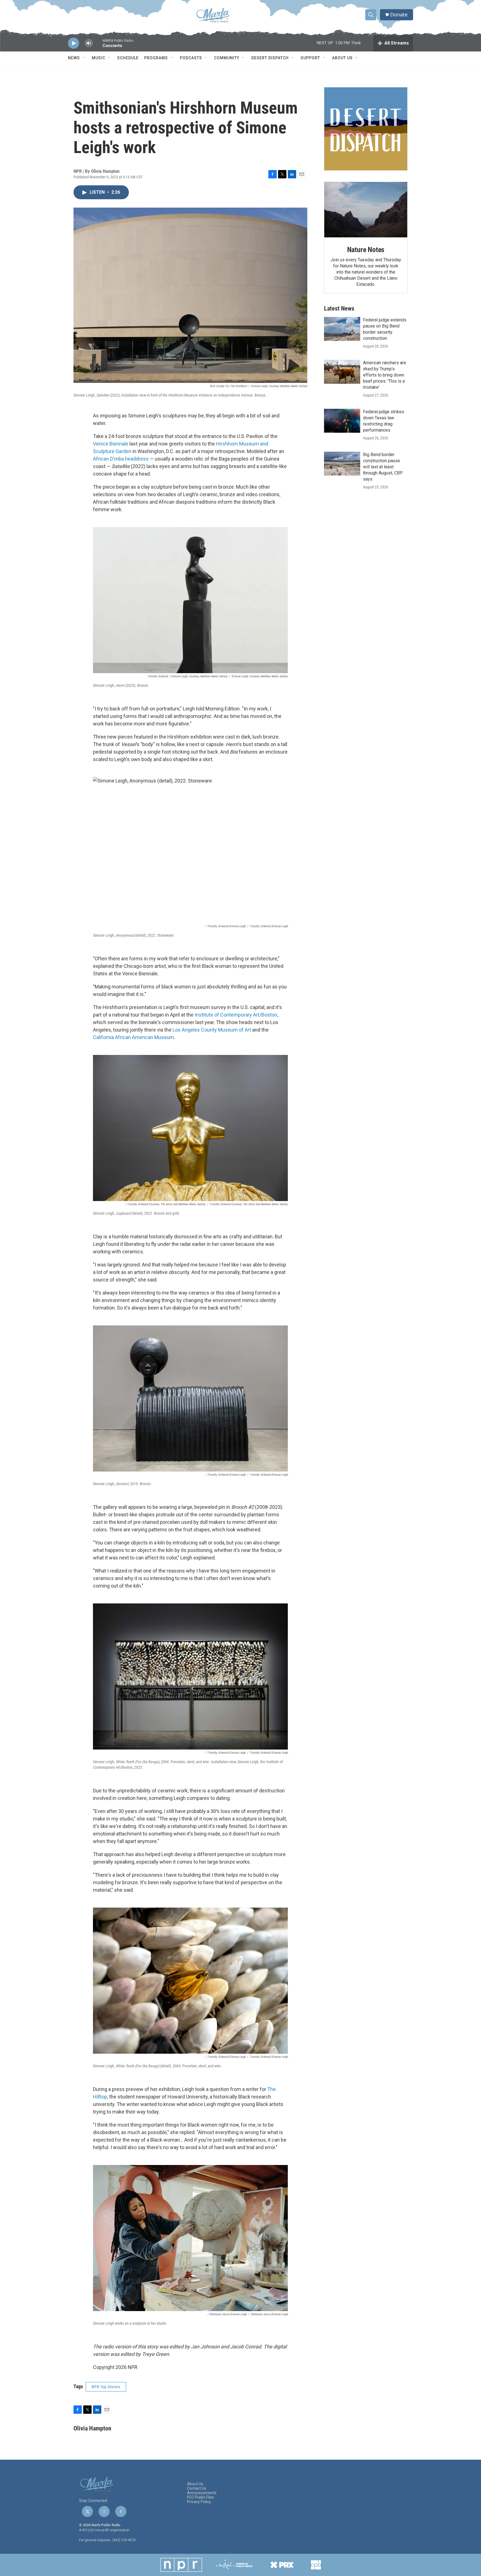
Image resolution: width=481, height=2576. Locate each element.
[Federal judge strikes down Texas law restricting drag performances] (342, 421)
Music (99, 58)
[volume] (89, 43)
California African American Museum (133, 1037)
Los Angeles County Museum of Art (212, 1030)
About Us (342, 58)
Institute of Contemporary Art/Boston (236, 1015)
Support (310, 58)
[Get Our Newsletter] (366, 129)
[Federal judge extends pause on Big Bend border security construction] (342, 329)
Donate (399, 15)
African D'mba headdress (121, 459)
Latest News (339, 308)
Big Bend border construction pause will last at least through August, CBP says (383, 467)
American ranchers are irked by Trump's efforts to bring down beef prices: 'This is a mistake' (385, 375)
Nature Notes (366, 250)
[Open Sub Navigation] (84, 58)
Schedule (128, 58)
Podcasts (191, 58)
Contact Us (197, 2488)
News (74, 58)
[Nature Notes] (366, 210)
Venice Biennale (111, 444)
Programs (156, 58)
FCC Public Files (201, 2497)
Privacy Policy (199, 2502)
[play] (73, 43)
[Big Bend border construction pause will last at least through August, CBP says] (342, 464)
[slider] (98, 46)
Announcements (202, 2493)
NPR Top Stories (106, 2387)
